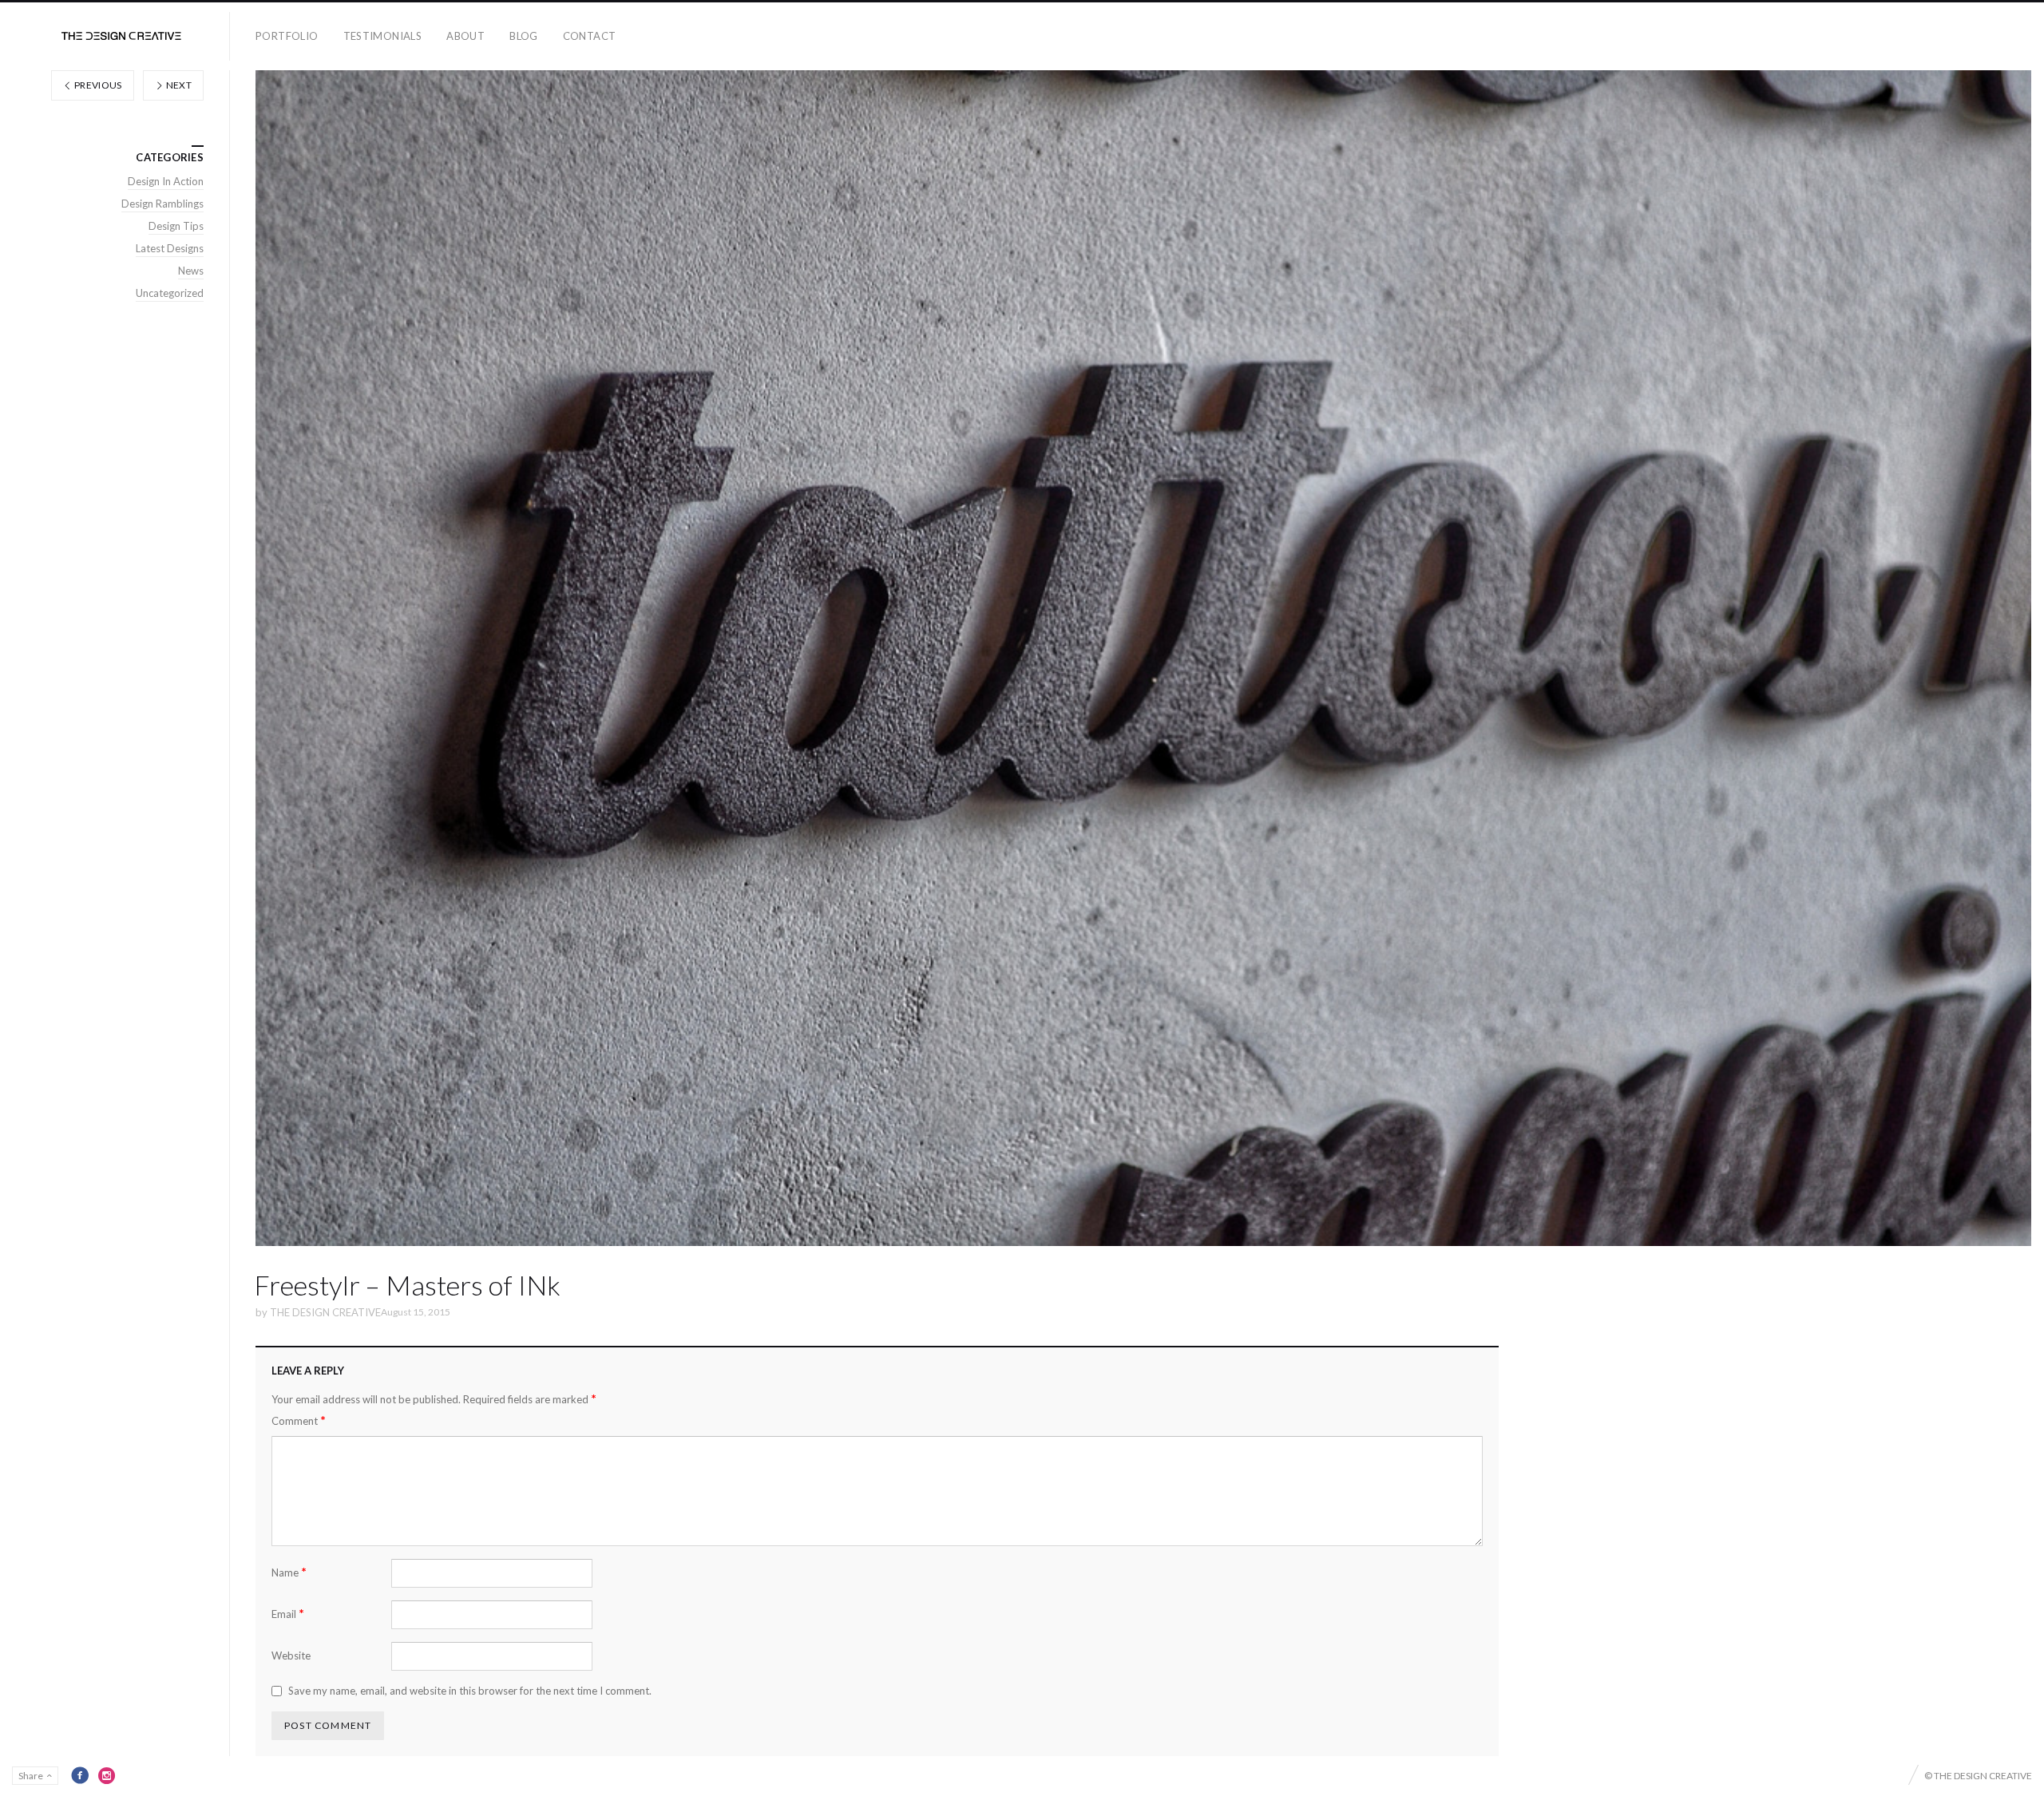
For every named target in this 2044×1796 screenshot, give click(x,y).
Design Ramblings (162, 204)
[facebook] (80, 1775)
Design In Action (166, 181)
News (191, 271)
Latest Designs (170, 248)
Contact (590, 36)
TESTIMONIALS (383, 36)
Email (288, 1614)
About (465, 36)
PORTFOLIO (287, 36)
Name (289, 1572)
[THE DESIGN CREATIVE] (121, 36)
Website (291, 1656)
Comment (299, 1420)
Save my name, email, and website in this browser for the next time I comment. (470, 1691)
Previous (97, 85)
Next (178, 85)
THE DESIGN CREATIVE (325, 1312)
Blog (524, 36)
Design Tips (176, 226)
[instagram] (107, 1775)
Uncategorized (170, 293)
